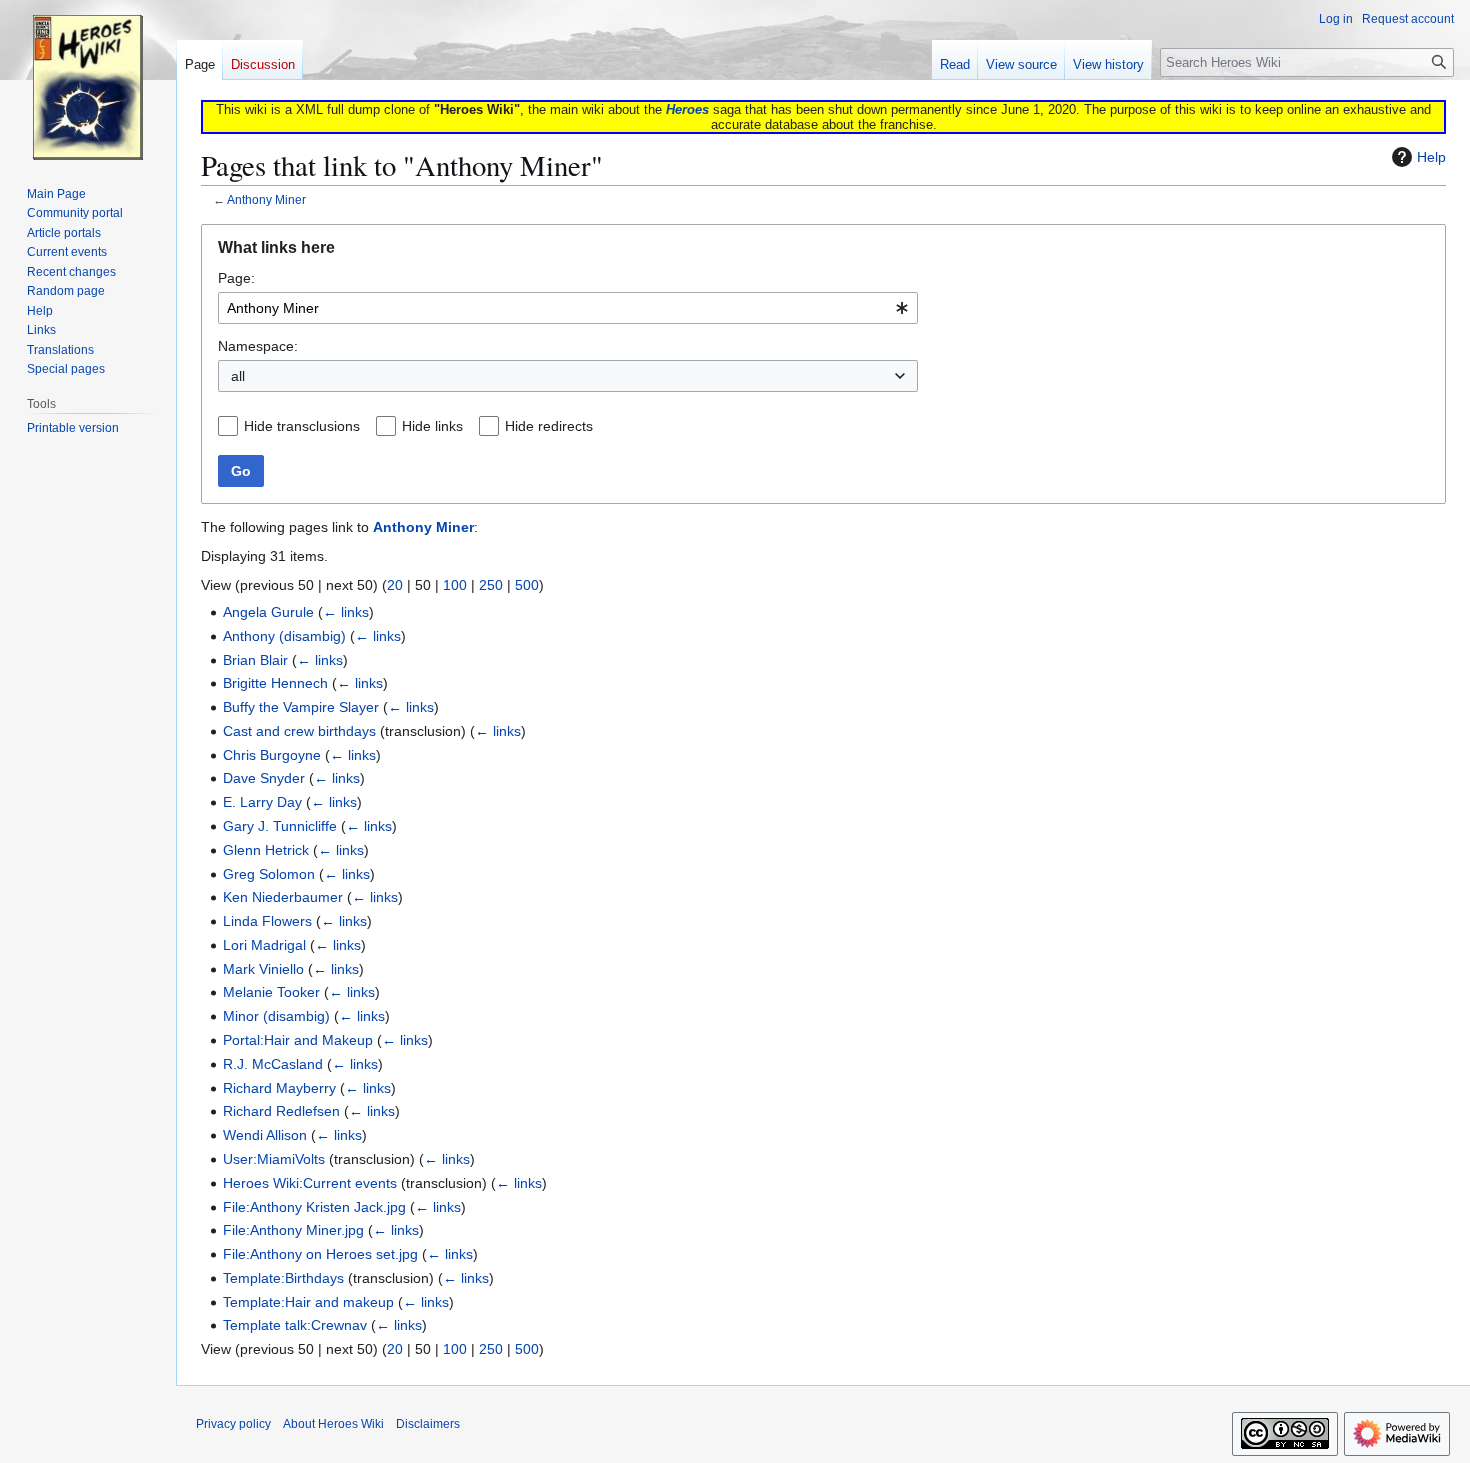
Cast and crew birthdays (299, 731)
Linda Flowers (267, 921)
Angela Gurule (268, 612)
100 (455, 585)
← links (346, 612)
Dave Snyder (264, 778)
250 (491, 585)
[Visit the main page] (88, 80)
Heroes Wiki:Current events (310, 1183)
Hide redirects (549, 426)
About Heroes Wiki (333, 1424)
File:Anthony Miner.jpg (293, 1230)
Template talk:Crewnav (295, 1325)
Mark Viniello (263, 969)
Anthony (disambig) (284, 636)
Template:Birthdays (283, 1278)
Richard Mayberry (279, 1088)
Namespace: (258, 346)
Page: (236, 278)
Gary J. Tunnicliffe (280, 826)
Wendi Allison (265, 1135)
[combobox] (568, 308)
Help (1431, 157)
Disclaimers (428, 1424)
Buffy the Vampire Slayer (301, 707)
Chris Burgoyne (272, 755)
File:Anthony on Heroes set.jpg (320, 1254)
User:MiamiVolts (274, 1159)
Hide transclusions (302, 426)
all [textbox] (238, 376)
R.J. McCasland (273, 1064)
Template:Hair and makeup (308, 1302)
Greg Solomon (269, 874)
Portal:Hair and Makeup (298, 1040)
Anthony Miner (266, 199)
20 (395, 585)
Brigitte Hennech (275, 683)
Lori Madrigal (264, 945)
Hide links (432, 426)
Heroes (687, 109)
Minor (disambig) (276, 1016)
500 (527, 585)
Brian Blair (255, 660)
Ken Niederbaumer (283, 897)
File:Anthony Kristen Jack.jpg (314, 1207)
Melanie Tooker (271, 992)
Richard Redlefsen (281, 1111)
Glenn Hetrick (266, 850)
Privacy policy (233, 1424)
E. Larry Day (262, 802)
